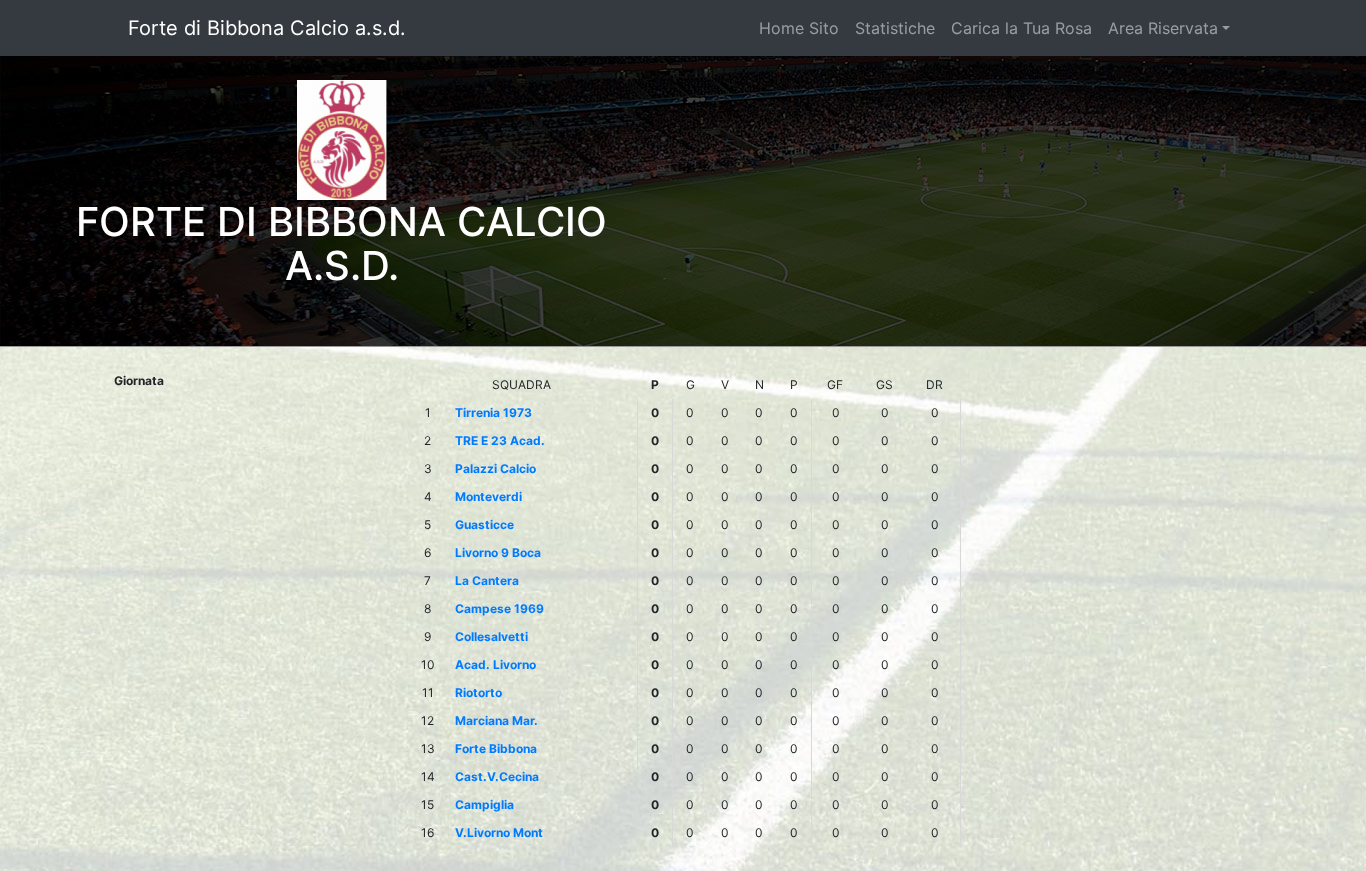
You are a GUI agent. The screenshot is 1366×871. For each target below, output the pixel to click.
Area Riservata (1163, 28)
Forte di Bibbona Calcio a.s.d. (267, 28)
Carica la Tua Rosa (1021, 28)
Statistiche (895, 28)
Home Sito (799, 28)
